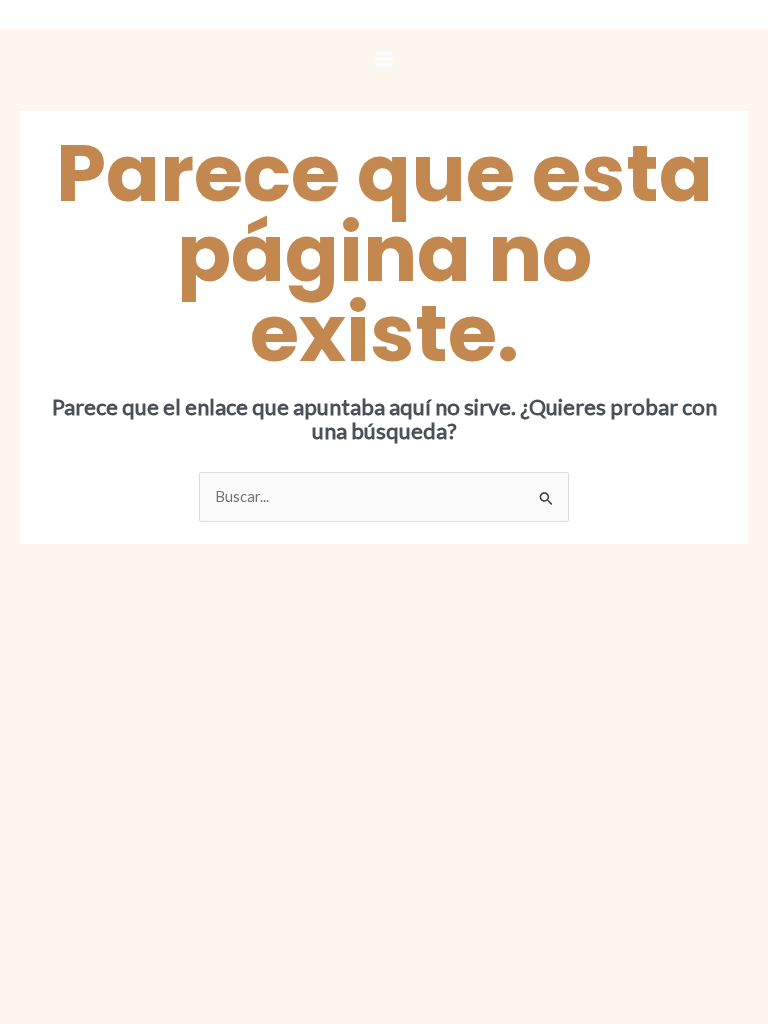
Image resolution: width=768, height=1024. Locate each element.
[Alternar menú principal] (384, 59)
